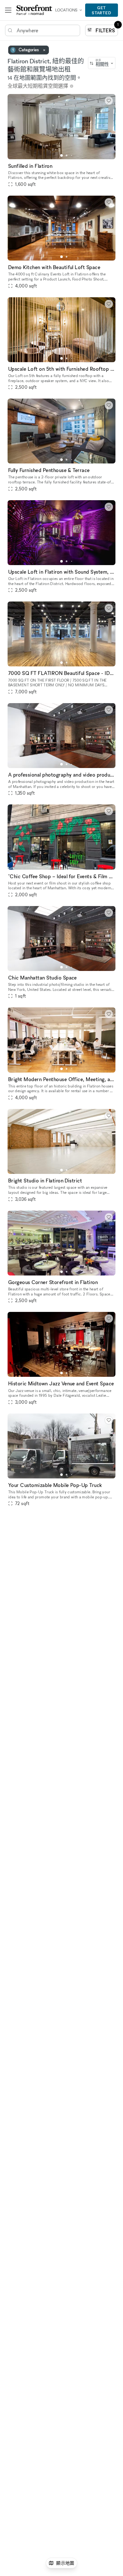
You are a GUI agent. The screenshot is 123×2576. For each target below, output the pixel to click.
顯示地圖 (65, 2563)
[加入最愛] (109, 101)
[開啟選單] (8, 10)
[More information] (72, 86)
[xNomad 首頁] (34, 10)
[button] (61, 155)
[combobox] (102, 63)
